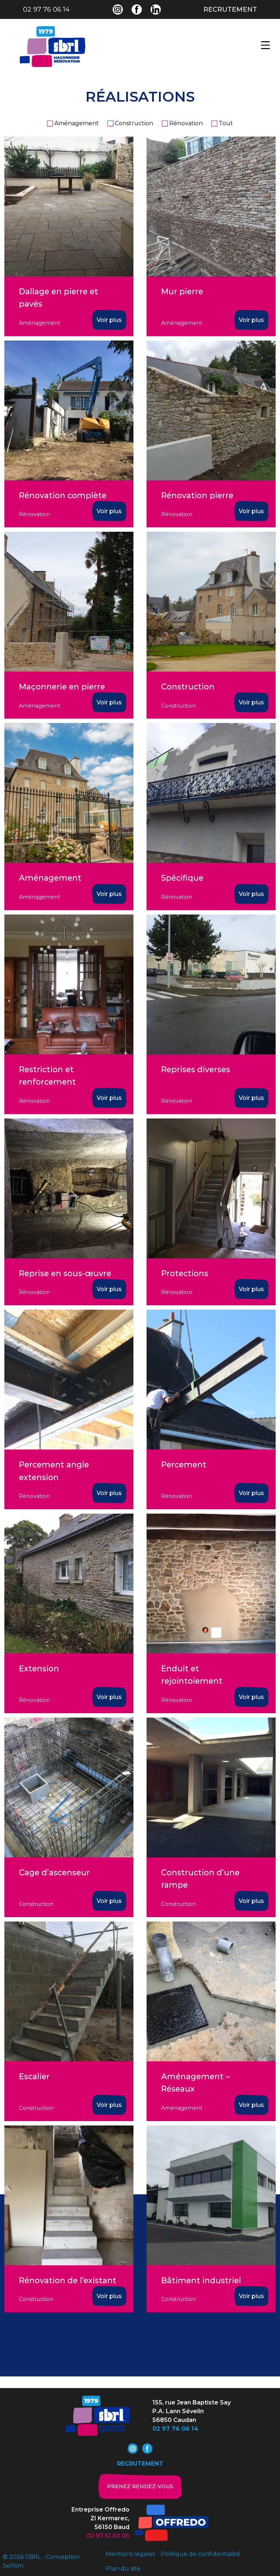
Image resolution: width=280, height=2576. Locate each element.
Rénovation (186, 123)
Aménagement (77, 123)
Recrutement (230, 9)
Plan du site (123, 2569)
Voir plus (109, 320)
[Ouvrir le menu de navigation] (265, 45)
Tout (226, 123)
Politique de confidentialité (201, 2554)
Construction (134, 123)
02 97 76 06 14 (46, 9)
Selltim (13, 2566)
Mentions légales (130, 2554)
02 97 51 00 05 (108, 2536)
